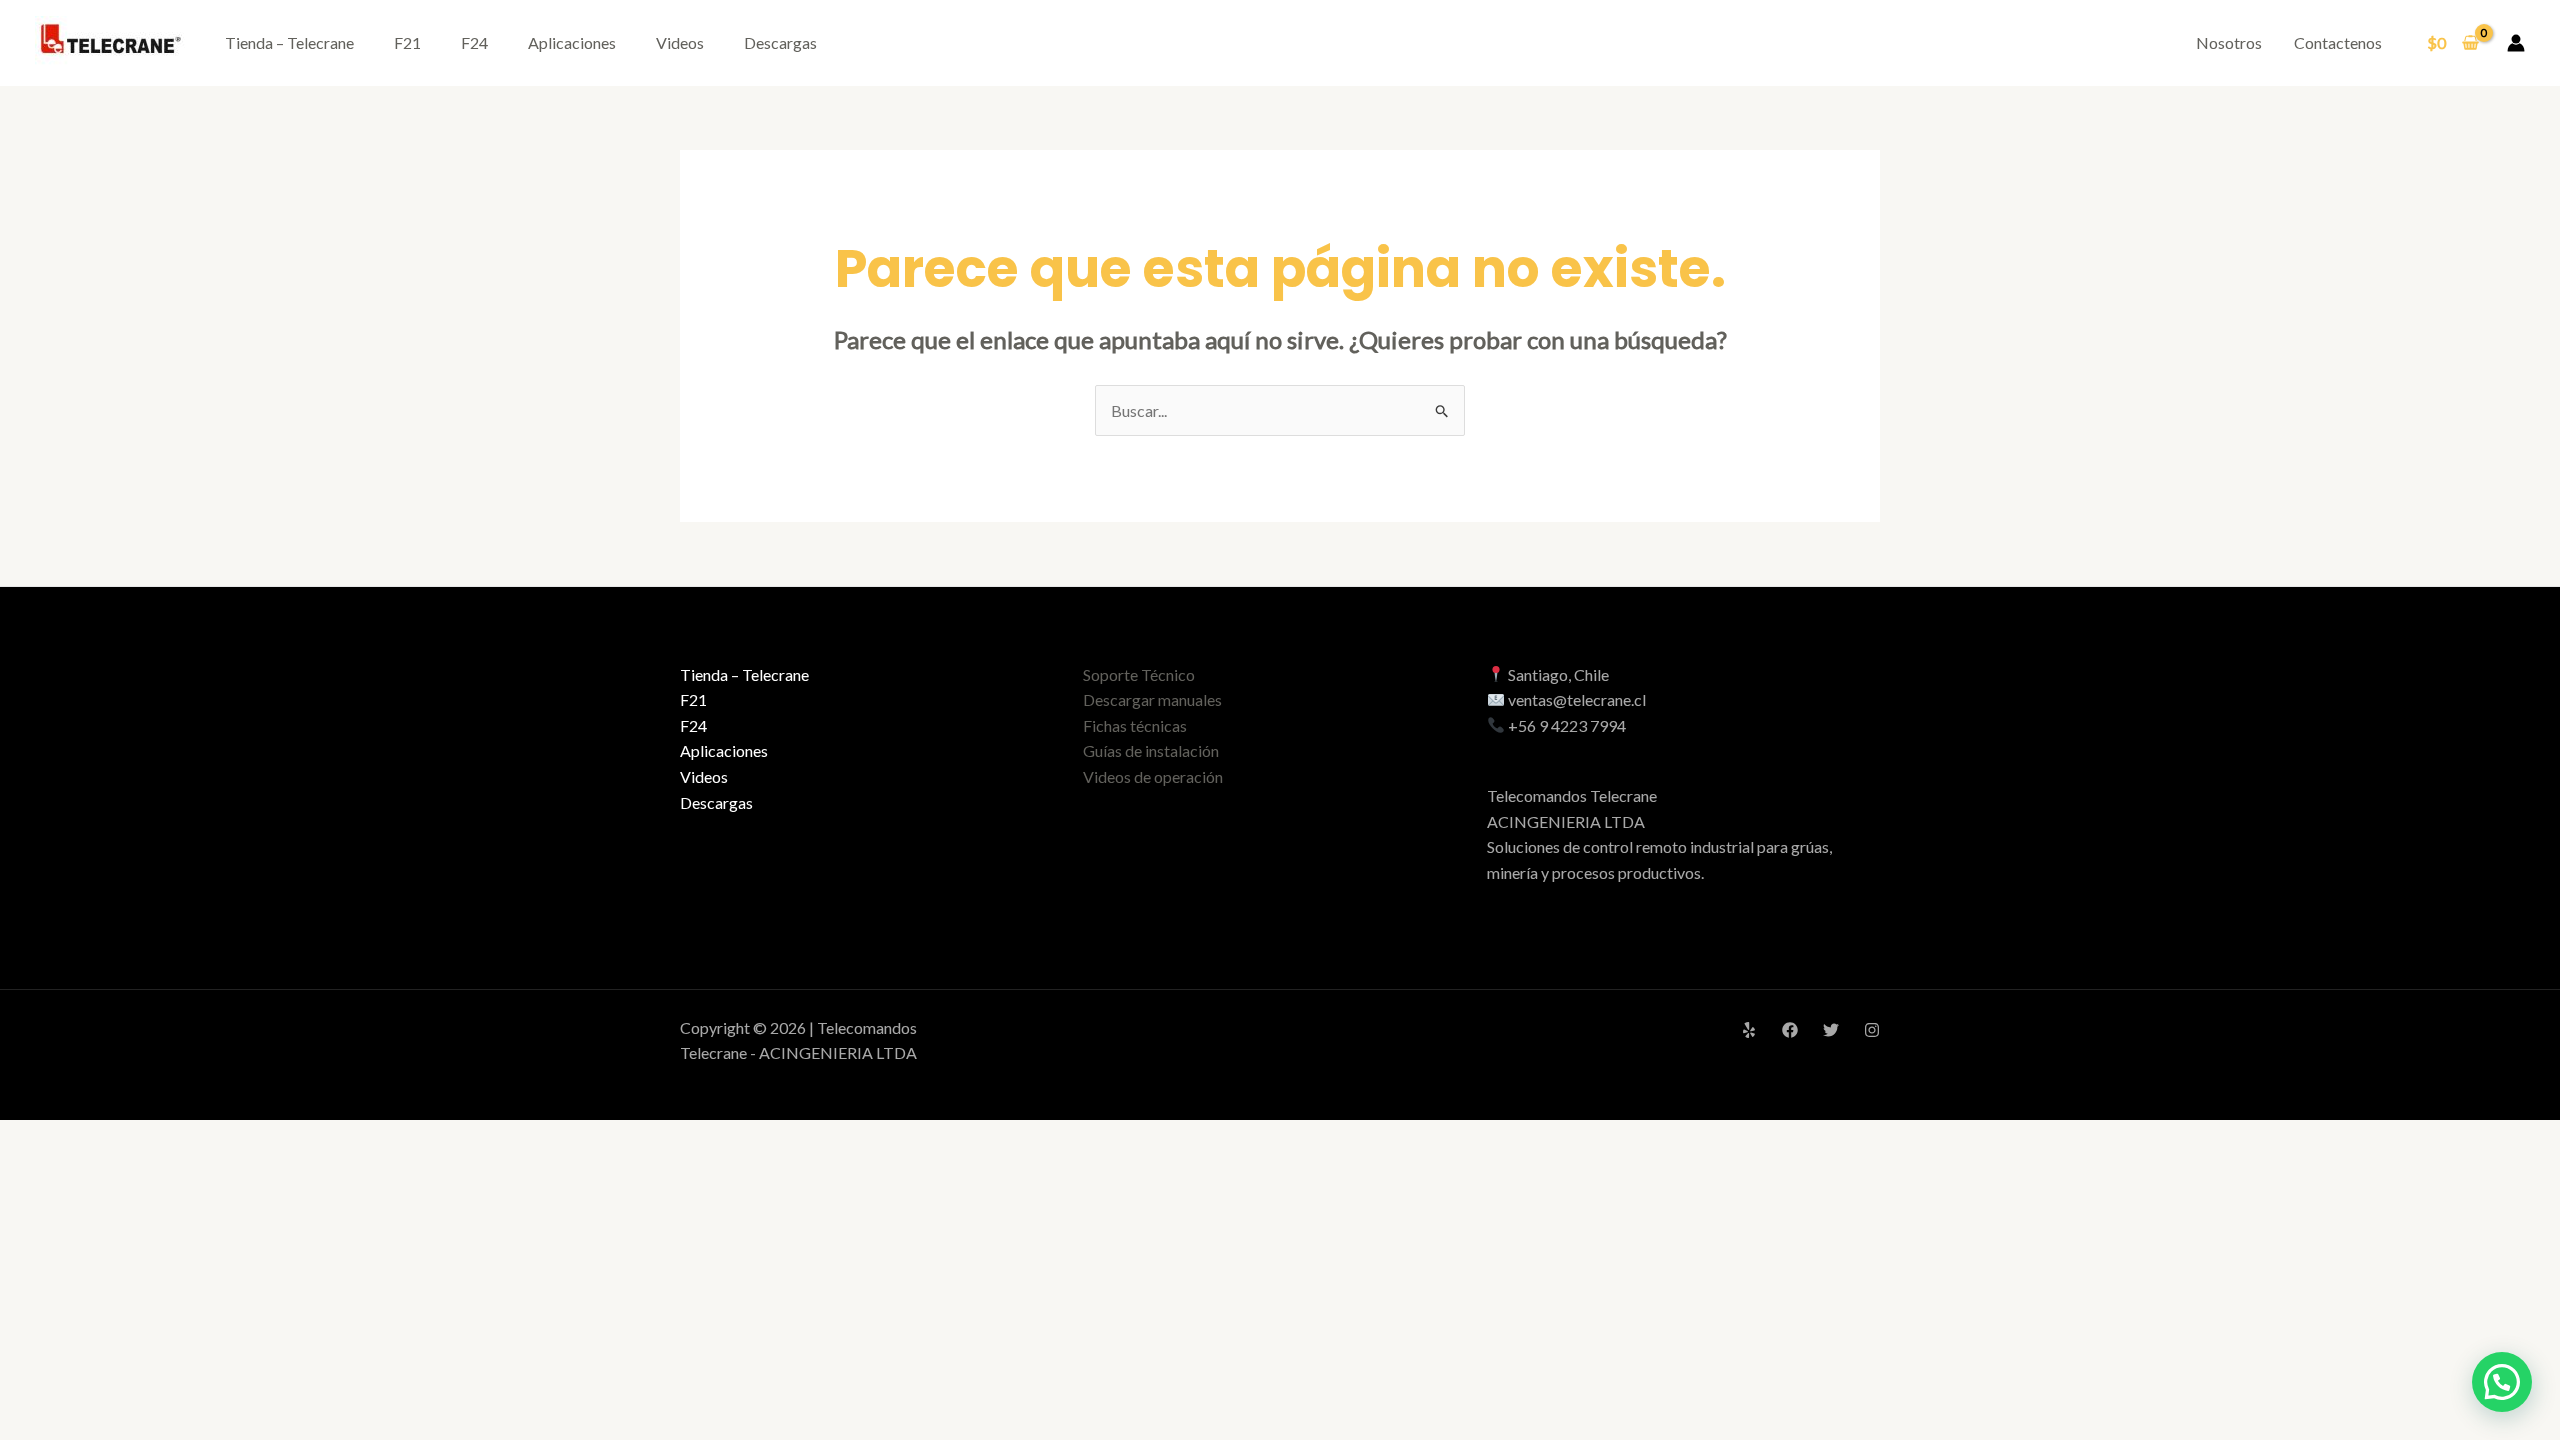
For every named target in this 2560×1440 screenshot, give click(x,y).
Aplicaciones (572, 42)
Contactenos (2338, 42)
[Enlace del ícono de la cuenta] (2516, 43)
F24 (474, 42)
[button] (2502, 1382)
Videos (680, 42)
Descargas (780, 42)
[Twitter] (1831, 1030)
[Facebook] (1790, 1030)
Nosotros (2229, 42)
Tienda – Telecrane (289, 42)
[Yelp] (1749, 1030)
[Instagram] (1872, 1030)
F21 (407, 42)
